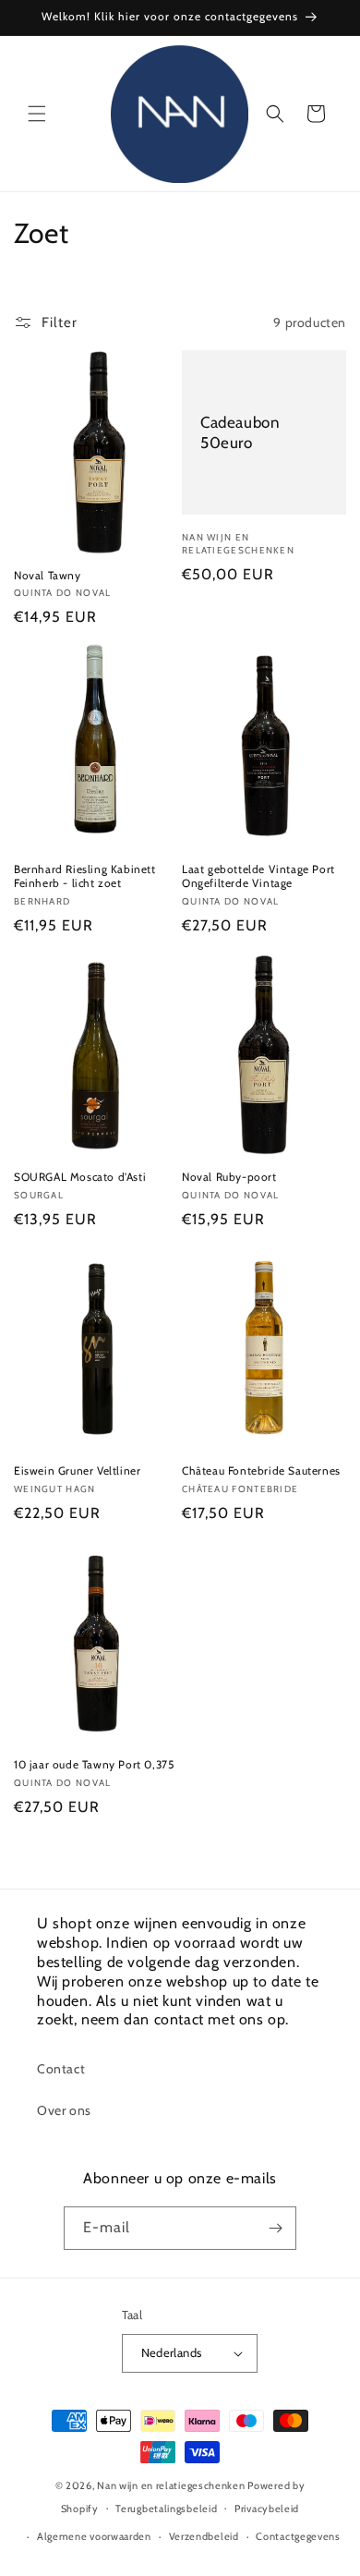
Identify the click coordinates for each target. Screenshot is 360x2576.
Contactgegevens (298, 2536)
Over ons (64, 2110)
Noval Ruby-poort (229, 1177)
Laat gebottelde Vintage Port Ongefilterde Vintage (258, 876)
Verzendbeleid (204, 2536)
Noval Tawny (48, 575)
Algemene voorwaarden (94, 2536)
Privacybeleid (267, 2509)
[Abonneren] (275, 2228)
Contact (61, 2069)
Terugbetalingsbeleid (166, 2509)
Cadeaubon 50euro (240, 432)
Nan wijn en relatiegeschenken (171, 2485)
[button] (37, 114)
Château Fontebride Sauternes (261, 1470)
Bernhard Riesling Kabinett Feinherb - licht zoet (85, 876)
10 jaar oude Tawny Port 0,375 (94, 1764)
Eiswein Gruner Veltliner (77, 1470)
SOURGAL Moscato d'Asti (80, 1177)
